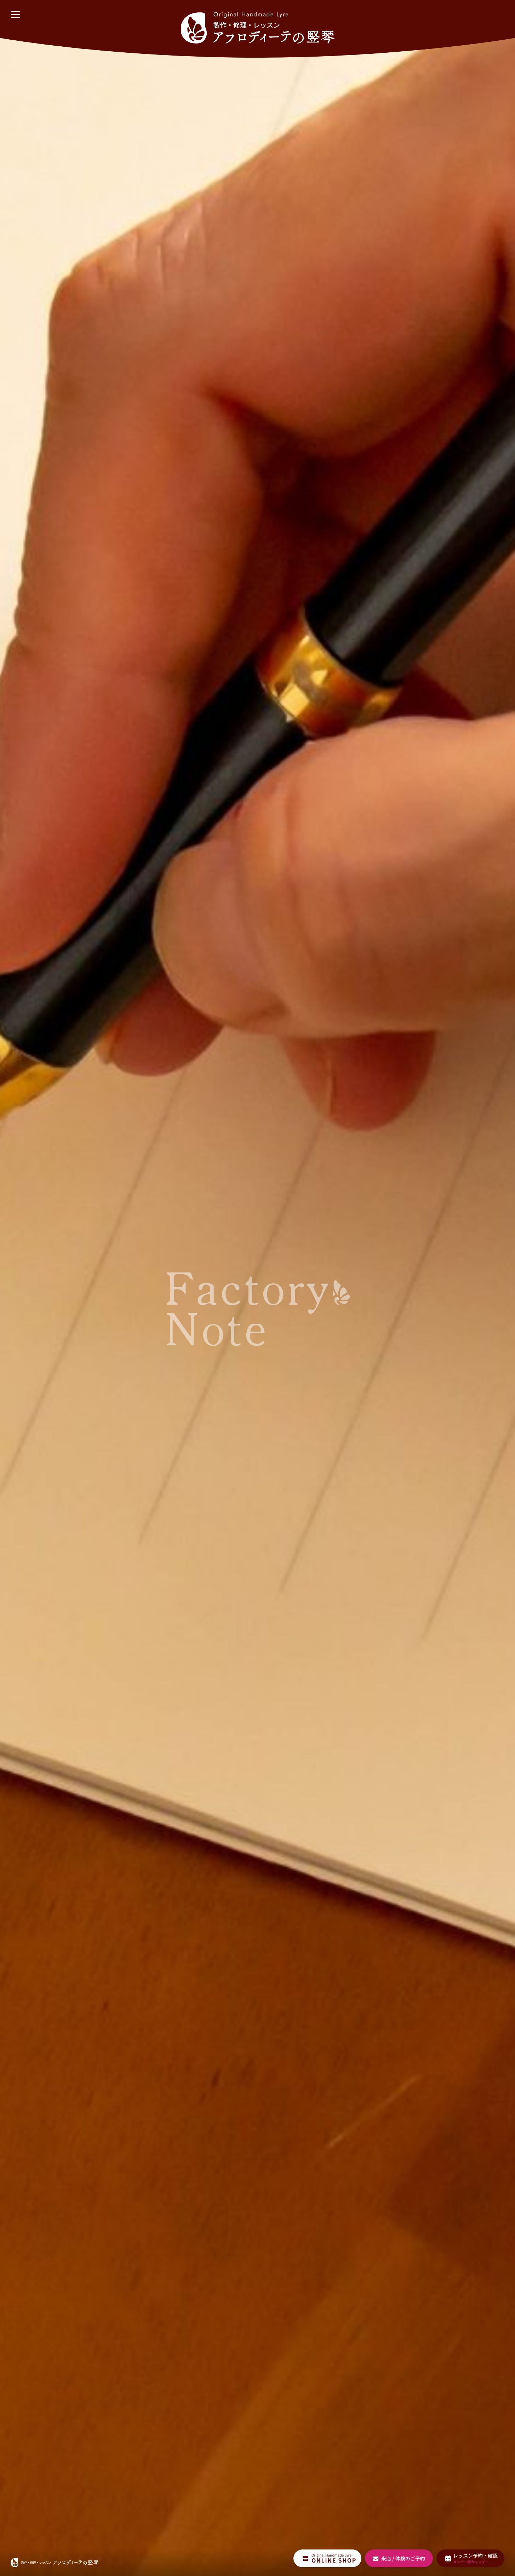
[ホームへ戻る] (257, 28)
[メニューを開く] (16, 15)
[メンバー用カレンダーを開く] (470, 2558)
